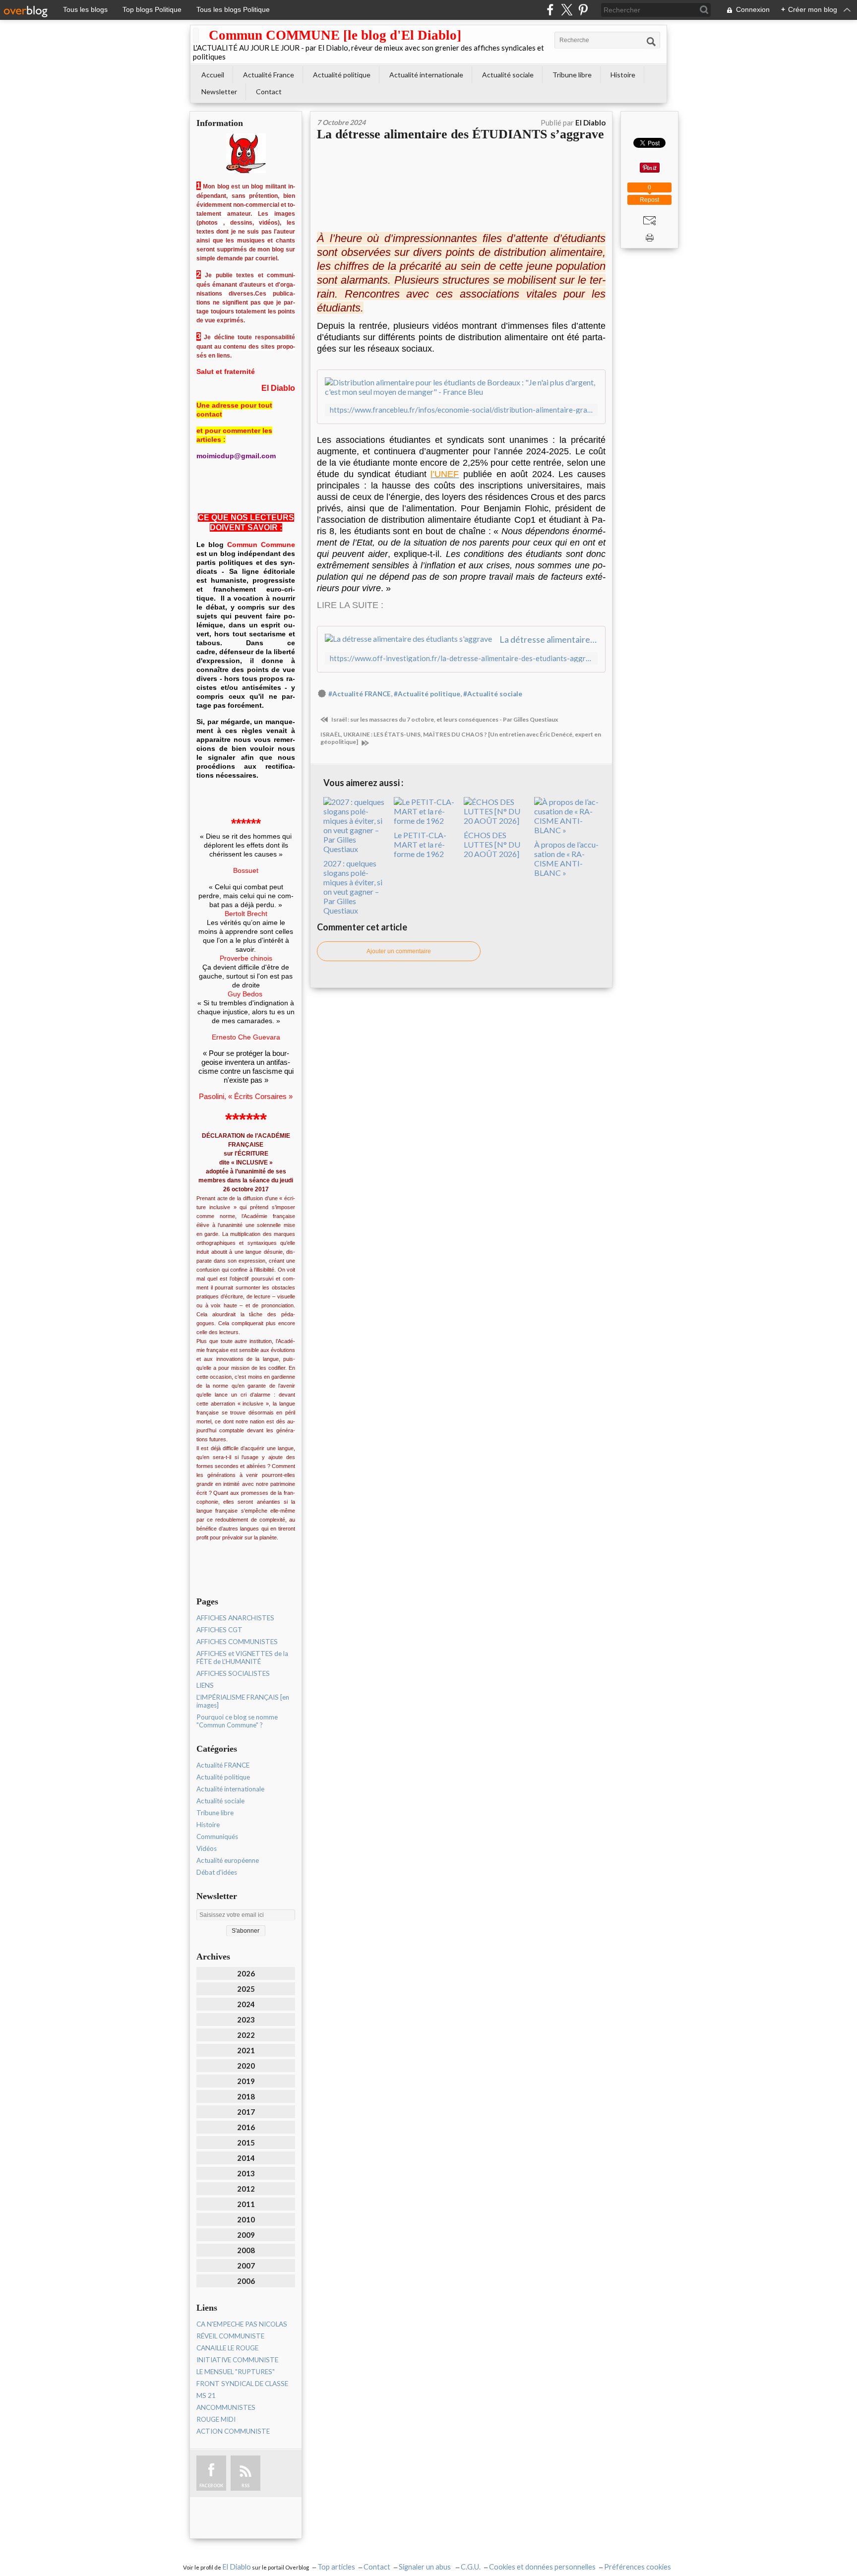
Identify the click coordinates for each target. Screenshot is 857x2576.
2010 (246, 2219)
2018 (246, 2096)
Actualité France (269, 75)
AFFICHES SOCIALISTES (233, 1673)
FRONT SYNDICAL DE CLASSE (242, 2384)
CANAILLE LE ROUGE (227, 2348)
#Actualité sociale (493, 694)
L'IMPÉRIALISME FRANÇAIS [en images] (243, 1701)
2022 (246, 2035)
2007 (246, 2266)
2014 (246, 2158)
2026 (246, 1973)
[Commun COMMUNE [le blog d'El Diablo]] (196, 35)
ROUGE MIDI (216, 2419)
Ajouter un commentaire (399, 951)
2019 (246, 2081)
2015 (246, 2143)
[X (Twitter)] (567, 10)
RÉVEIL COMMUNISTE (230, 2336)
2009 (246, 2235)
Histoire (623, 75)
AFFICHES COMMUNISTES (237, 1642)
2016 (246, 2127)
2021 (246, 2050)
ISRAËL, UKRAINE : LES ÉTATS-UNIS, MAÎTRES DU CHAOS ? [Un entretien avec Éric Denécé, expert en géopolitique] (461, 738)
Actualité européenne (228, 1860)
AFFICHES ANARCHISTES (235, 1618)
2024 (246, 2004)
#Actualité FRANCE (360, 694)
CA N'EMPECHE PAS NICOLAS (242, 2324)
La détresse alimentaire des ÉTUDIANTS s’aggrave (460, 134)
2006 (246, 2281)
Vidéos (207, 1848)
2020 (246, 2066)
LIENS (205, 1685)
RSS (245, 2485)
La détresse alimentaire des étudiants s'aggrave (549, 639)
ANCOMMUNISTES (226, 2407)
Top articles (336, 2567)
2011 (246, 2204)
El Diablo (237, 2567)
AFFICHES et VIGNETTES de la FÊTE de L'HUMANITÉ (242, 1657)
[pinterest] (583, 10)
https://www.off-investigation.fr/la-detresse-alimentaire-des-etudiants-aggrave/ (461, 658)
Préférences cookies (638, 2567)
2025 (246, 1989)
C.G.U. (471, 2567)
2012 (246, 2189)
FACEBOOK (211, 2485)
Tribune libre (572, 75)
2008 (246, 2250)
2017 (246, 2112)
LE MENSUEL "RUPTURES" (236, 2372)
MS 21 (206, 2395)
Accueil (213, 75)
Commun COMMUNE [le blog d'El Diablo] (335, 35)
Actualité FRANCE (223, 1765)
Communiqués (217, 1837)
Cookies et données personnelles (542, 2567)
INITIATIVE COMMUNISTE (237, 2360)
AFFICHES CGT (219, 1630)
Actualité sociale (508, 75)
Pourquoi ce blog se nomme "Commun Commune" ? (237, 1721)
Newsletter (219, 92)
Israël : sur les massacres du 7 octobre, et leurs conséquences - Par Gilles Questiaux (444, 719)
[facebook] (550, 10)
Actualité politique (342, 75)
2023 (246, 2020)
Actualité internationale (426, 75)
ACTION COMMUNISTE (233, 2431)
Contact (269, 92)
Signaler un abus (426, 2567)
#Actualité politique (427, 694)
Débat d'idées (217, 1872)
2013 (246, 2173)
